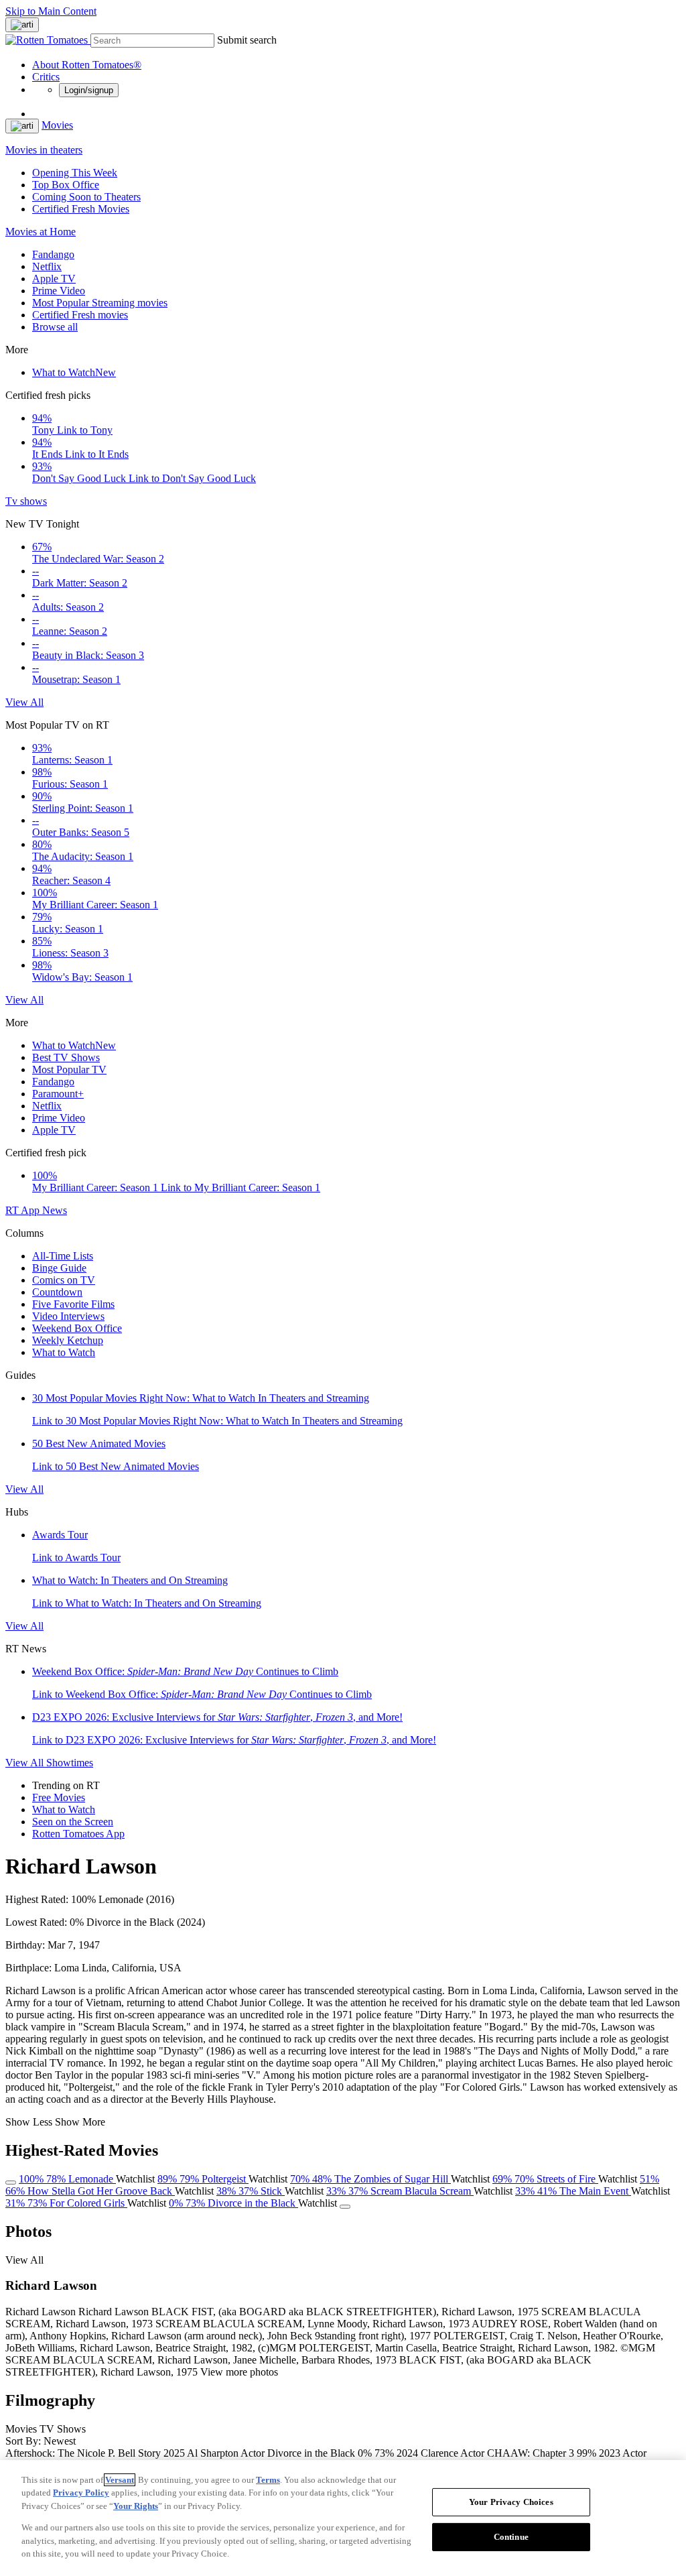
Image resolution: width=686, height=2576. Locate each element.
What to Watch (74, 372)
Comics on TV (64, 1280)
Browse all (55, 327)
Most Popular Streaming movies (100, 303)
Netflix (47, 266)
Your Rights (136, 2506)
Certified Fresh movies (80, 315)
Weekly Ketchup (68, 1340)
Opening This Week (75, 173)
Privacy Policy (81, 2493)
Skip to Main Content (51, 11)
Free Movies (59, 1797)
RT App (24, 1210)
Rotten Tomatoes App (78, 1834)
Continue (511, 2537)
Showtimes (70, 1763)
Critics (46, 77)
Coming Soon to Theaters (86, 197)
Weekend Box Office (77, 1328)
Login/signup (89, 90)
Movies (57, 125)
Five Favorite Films (73, 1304)
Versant (120, 2480)
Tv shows (26, 501)
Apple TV (54, 279)
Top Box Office (66, 185)
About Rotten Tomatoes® (87, 65)
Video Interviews (68, 1316)
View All (24, 702)
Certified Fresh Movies (81, 209)
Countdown (57, 1292)
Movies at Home (41, 232)
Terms (268, 2480)
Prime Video (59, 291)
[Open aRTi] (22, 25)
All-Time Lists (63, 1256)
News (55, 1210)
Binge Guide (59, 1268)
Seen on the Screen (73, 1822)
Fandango (53, 254)
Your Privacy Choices (511, 2502)
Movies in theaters (44, 150)
